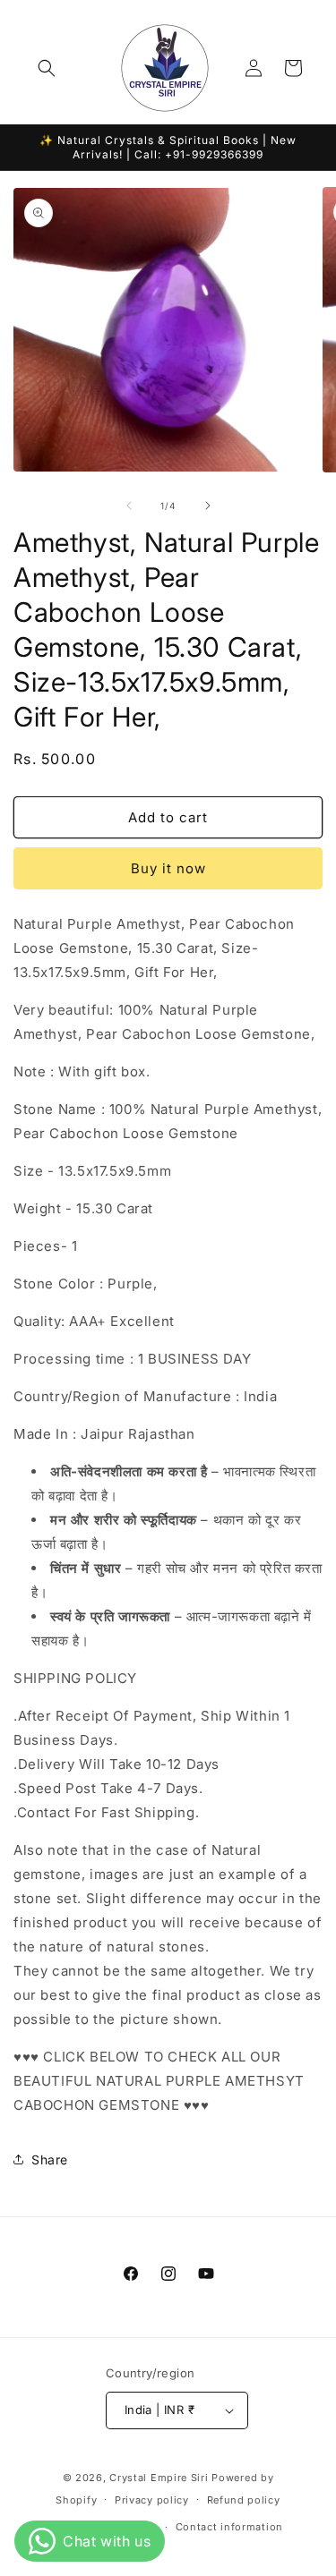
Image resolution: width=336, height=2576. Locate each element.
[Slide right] (208, 506)
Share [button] (50, 2159)
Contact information (229, 2527)
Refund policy (244, 2500)
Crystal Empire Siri (159, 2478)
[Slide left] (129, 506)
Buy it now (168, 868)
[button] (47, 68)
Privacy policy (152, 2500)
